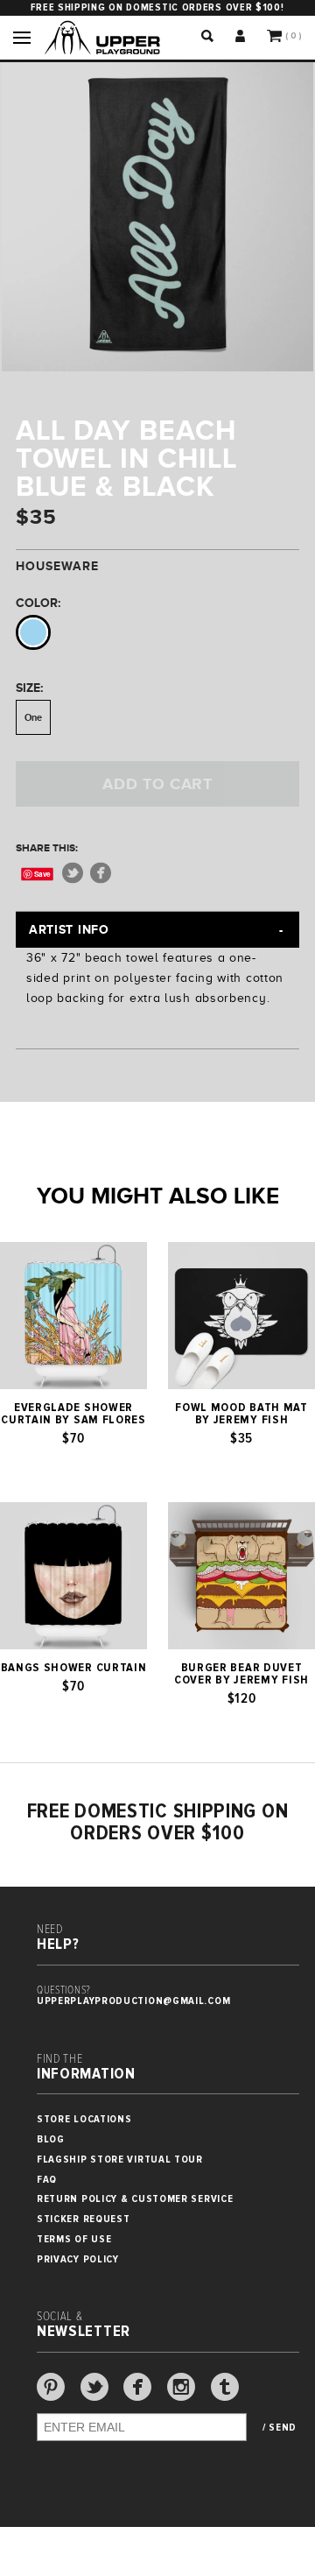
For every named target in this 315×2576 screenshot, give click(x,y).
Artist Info (69, 929)
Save (42, 874)
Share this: (47, 848)
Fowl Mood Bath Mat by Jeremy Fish (241, 1414)
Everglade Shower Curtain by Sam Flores (73, 1414)
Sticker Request (84, 2219)
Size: (29, 688)
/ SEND (280, 2428)
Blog (51, 2139)
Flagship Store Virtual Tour (120, 2160)
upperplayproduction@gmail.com (133, 2001)
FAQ (47, 2180)
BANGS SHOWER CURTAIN (74, 1668)
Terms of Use (74, 2239)
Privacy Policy (78, 2259)
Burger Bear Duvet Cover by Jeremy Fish (241, 1674)
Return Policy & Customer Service (135, 2199)
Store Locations (84, 2119)
